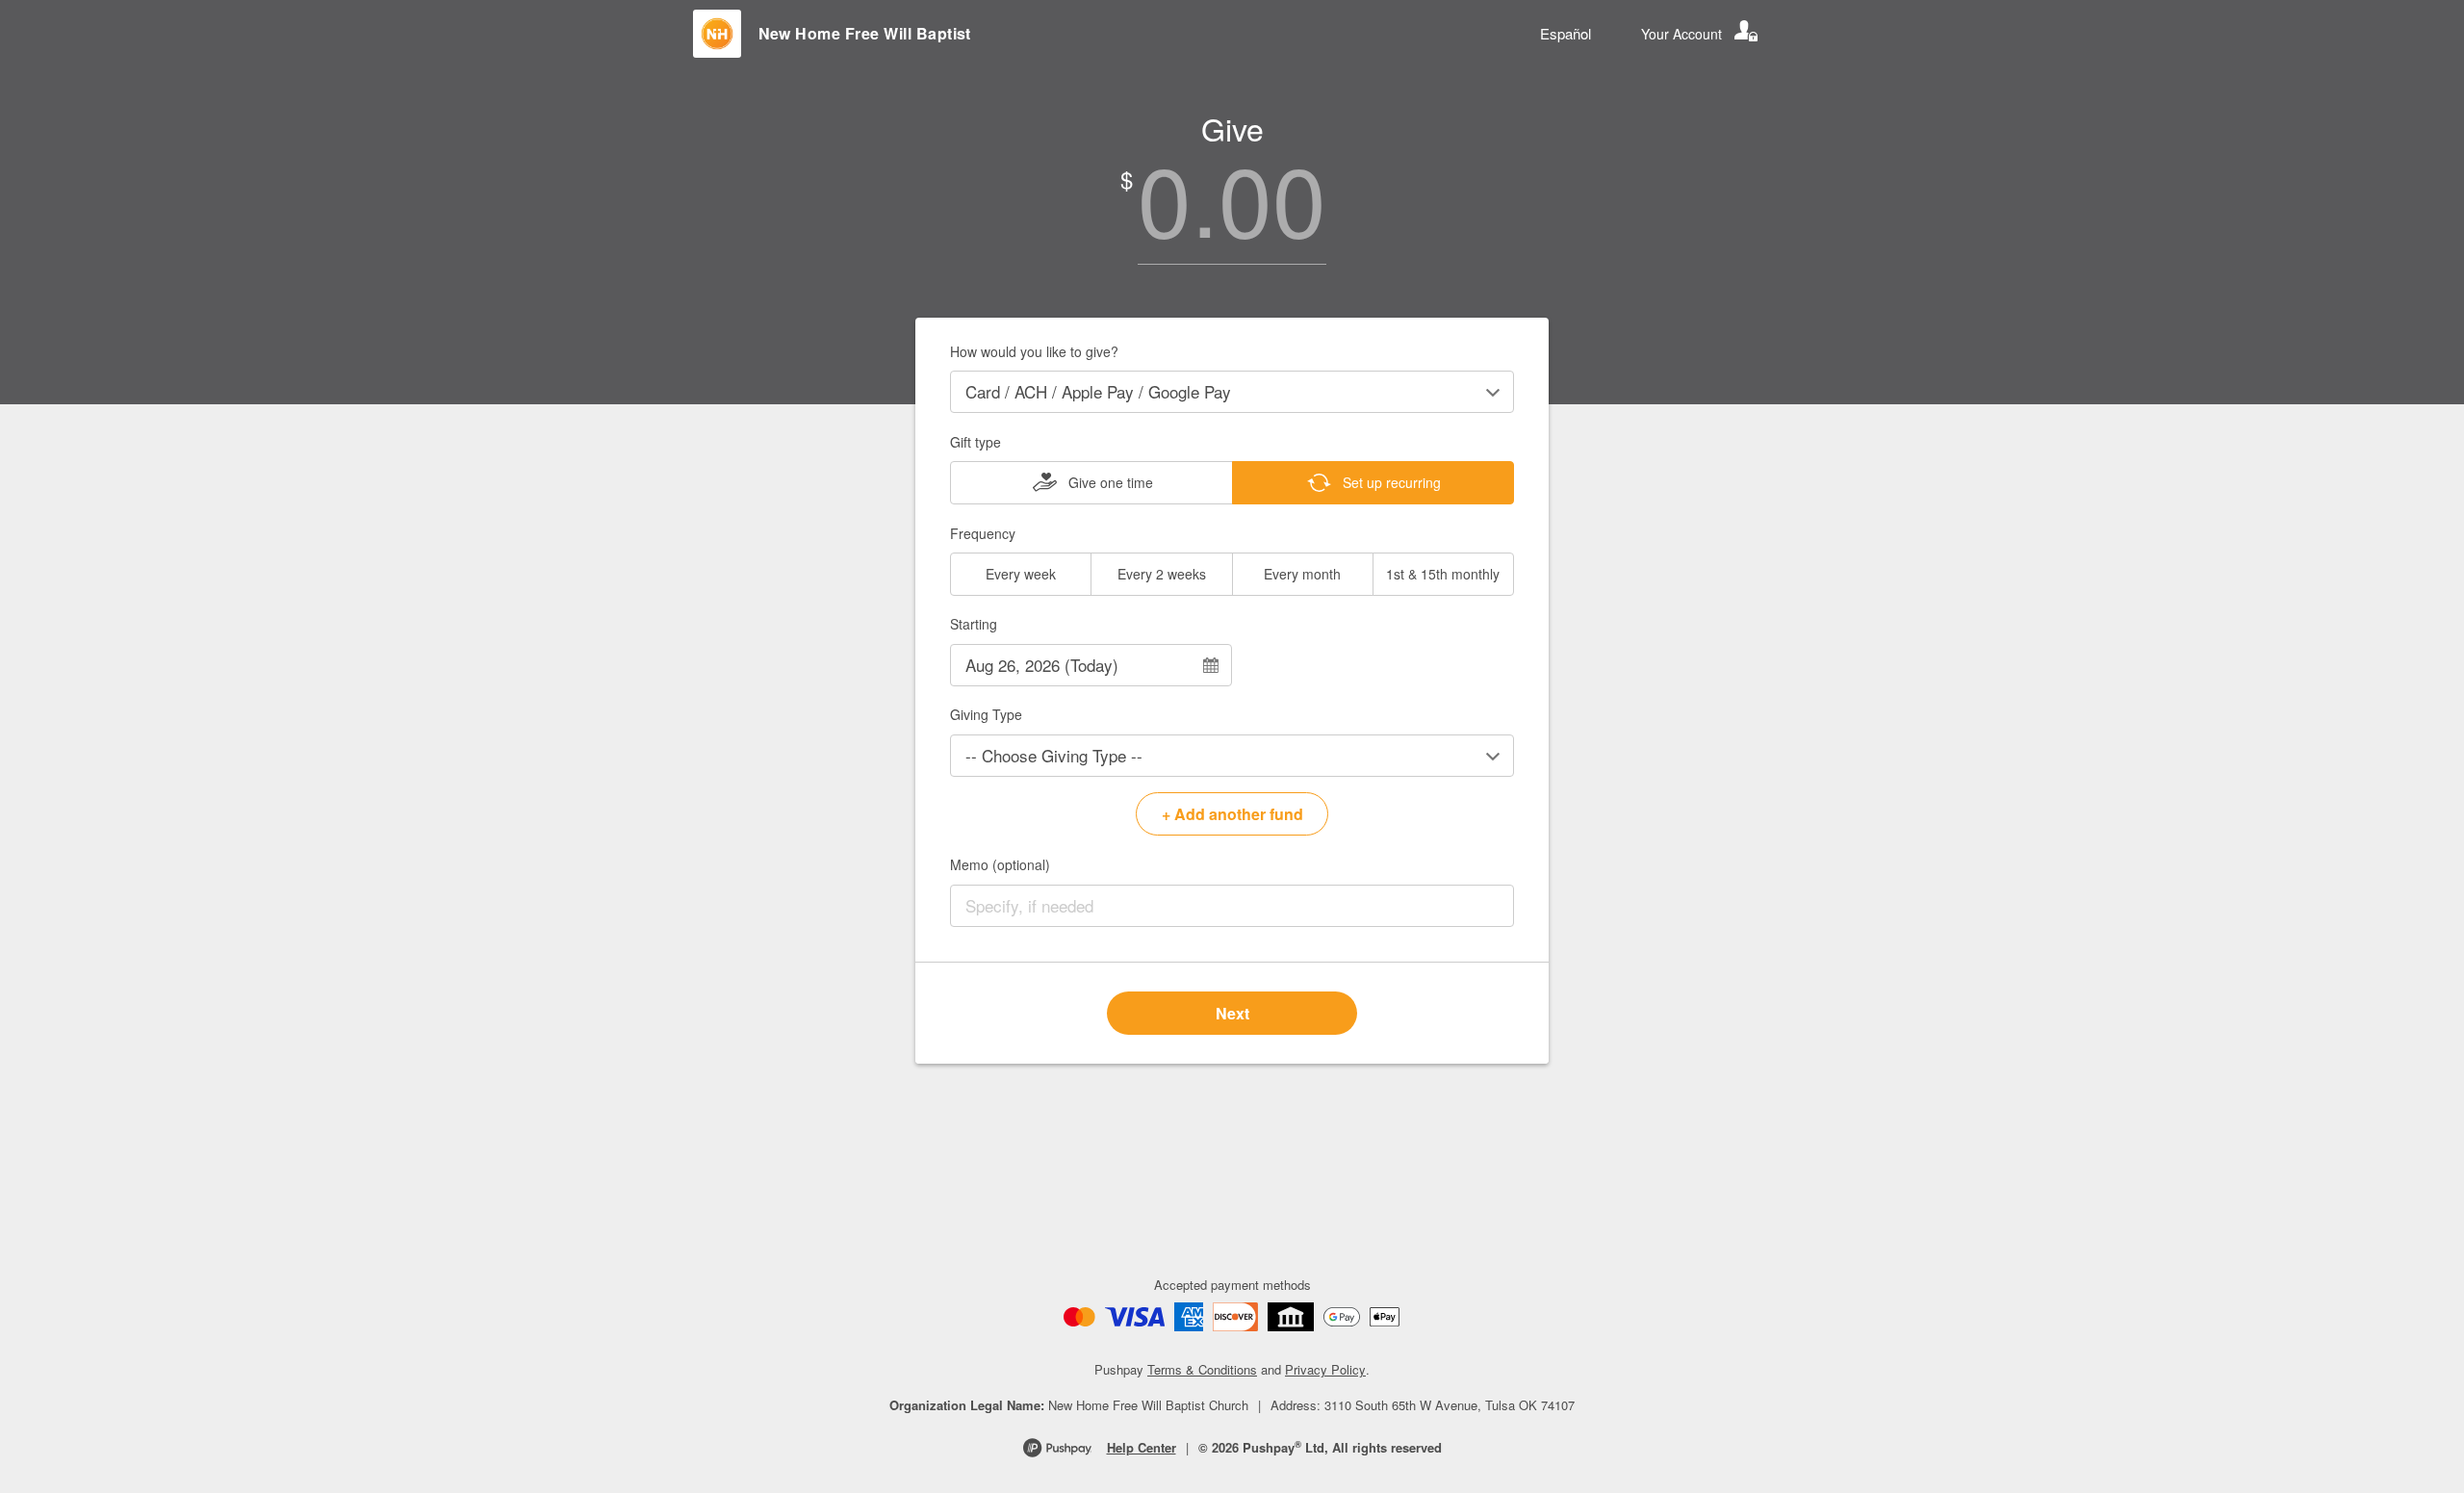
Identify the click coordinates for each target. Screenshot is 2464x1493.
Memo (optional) (1000, 864)
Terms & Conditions (1202, 1369)
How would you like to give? (1034, 351)
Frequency (983, 533)
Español (1566, 33)
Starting (974, 624)
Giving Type (986, 714)
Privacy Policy (1325, 1369)
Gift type (975, 442)
